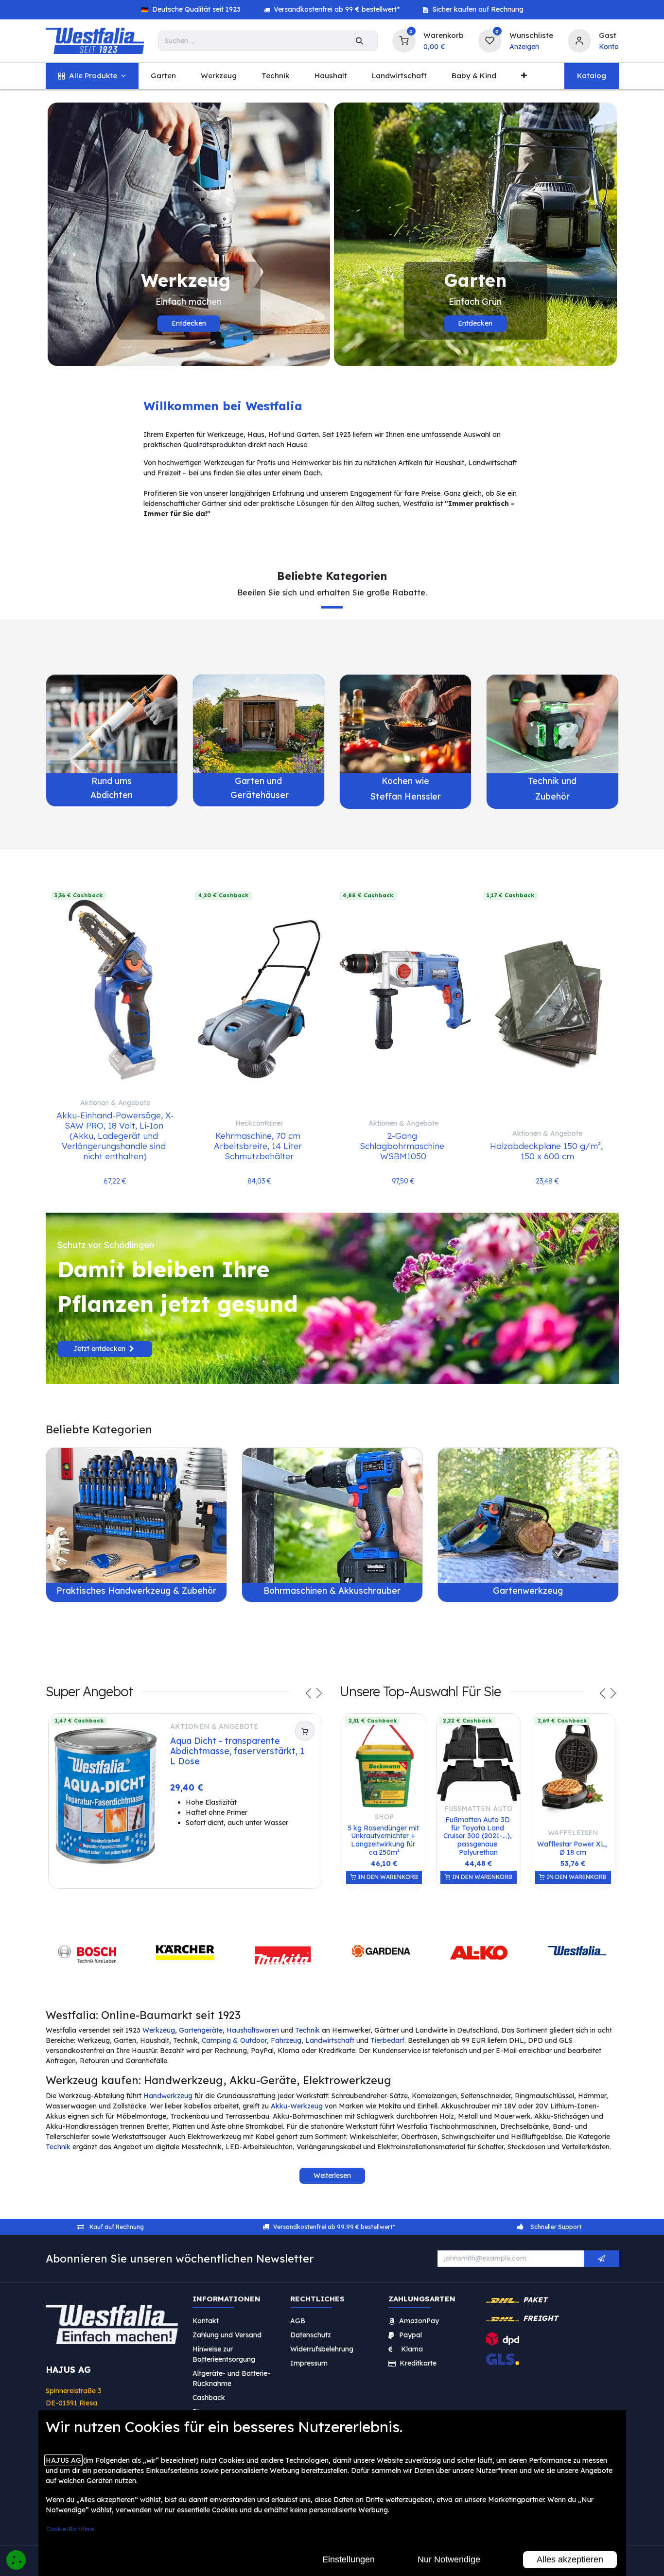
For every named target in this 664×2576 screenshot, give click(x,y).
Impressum (309, 2363)
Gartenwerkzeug (528, 1590)
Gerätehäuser (258, 795)
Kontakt (206, 2321)
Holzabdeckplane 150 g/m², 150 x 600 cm (548, 1151)
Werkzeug (159, 2030)
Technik (307, 2030)
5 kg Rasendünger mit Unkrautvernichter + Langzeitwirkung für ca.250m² (384, 1840)
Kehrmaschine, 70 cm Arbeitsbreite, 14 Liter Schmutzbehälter (259, 1146)
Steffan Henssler (406, 796)
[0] (404, 40)
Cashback (209, 2398)
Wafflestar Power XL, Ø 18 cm (573, 1848)
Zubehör (552, 796)
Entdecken (189, 323)
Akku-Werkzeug (297, 2106)
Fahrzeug (286, 2040)
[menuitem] (92, 76)
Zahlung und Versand (227, 2335)
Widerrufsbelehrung (323, 2349)
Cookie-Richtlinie (70, 2529)
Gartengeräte (201, 2030)
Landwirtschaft (330, 2040)
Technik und (552, 781)
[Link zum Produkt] (112, 724)
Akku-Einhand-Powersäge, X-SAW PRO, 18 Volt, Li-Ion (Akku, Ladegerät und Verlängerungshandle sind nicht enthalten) (115, 1135)
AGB (298, 2321)
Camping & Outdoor (234, 2040)
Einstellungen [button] (349, 2559)
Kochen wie (405, 781)
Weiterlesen (332, 2176)
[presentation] (309, 1695)
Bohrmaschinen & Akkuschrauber (332, 1590)
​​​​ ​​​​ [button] (601, 2259)
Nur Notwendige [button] (449, 2559)
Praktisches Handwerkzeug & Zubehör (136, 1590)
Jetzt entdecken (100, 1349)
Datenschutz (311, 2335)
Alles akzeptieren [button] (570, 2559)
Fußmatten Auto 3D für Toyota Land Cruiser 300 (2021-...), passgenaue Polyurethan (479, 1836)
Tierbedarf (387, 2040)
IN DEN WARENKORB (387, 1877)
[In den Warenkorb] (305, 1731)
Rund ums (112, 781)
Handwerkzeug (168, 2096)
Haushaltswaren (253, 2030)
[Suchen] (359, 41)
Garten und (258, 781)
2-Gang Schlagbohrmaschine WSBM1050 (403, 1146)
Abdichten (112, 795)
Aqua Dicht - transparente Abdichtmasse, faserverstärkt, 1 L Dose (238, 1751)
